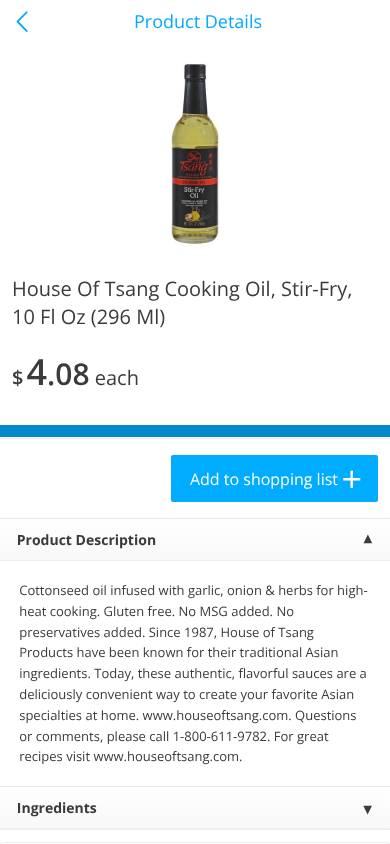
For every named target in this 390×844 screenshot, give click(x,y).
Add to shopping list (264, 479)
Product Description (86, 540)
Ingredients (57, 808)
